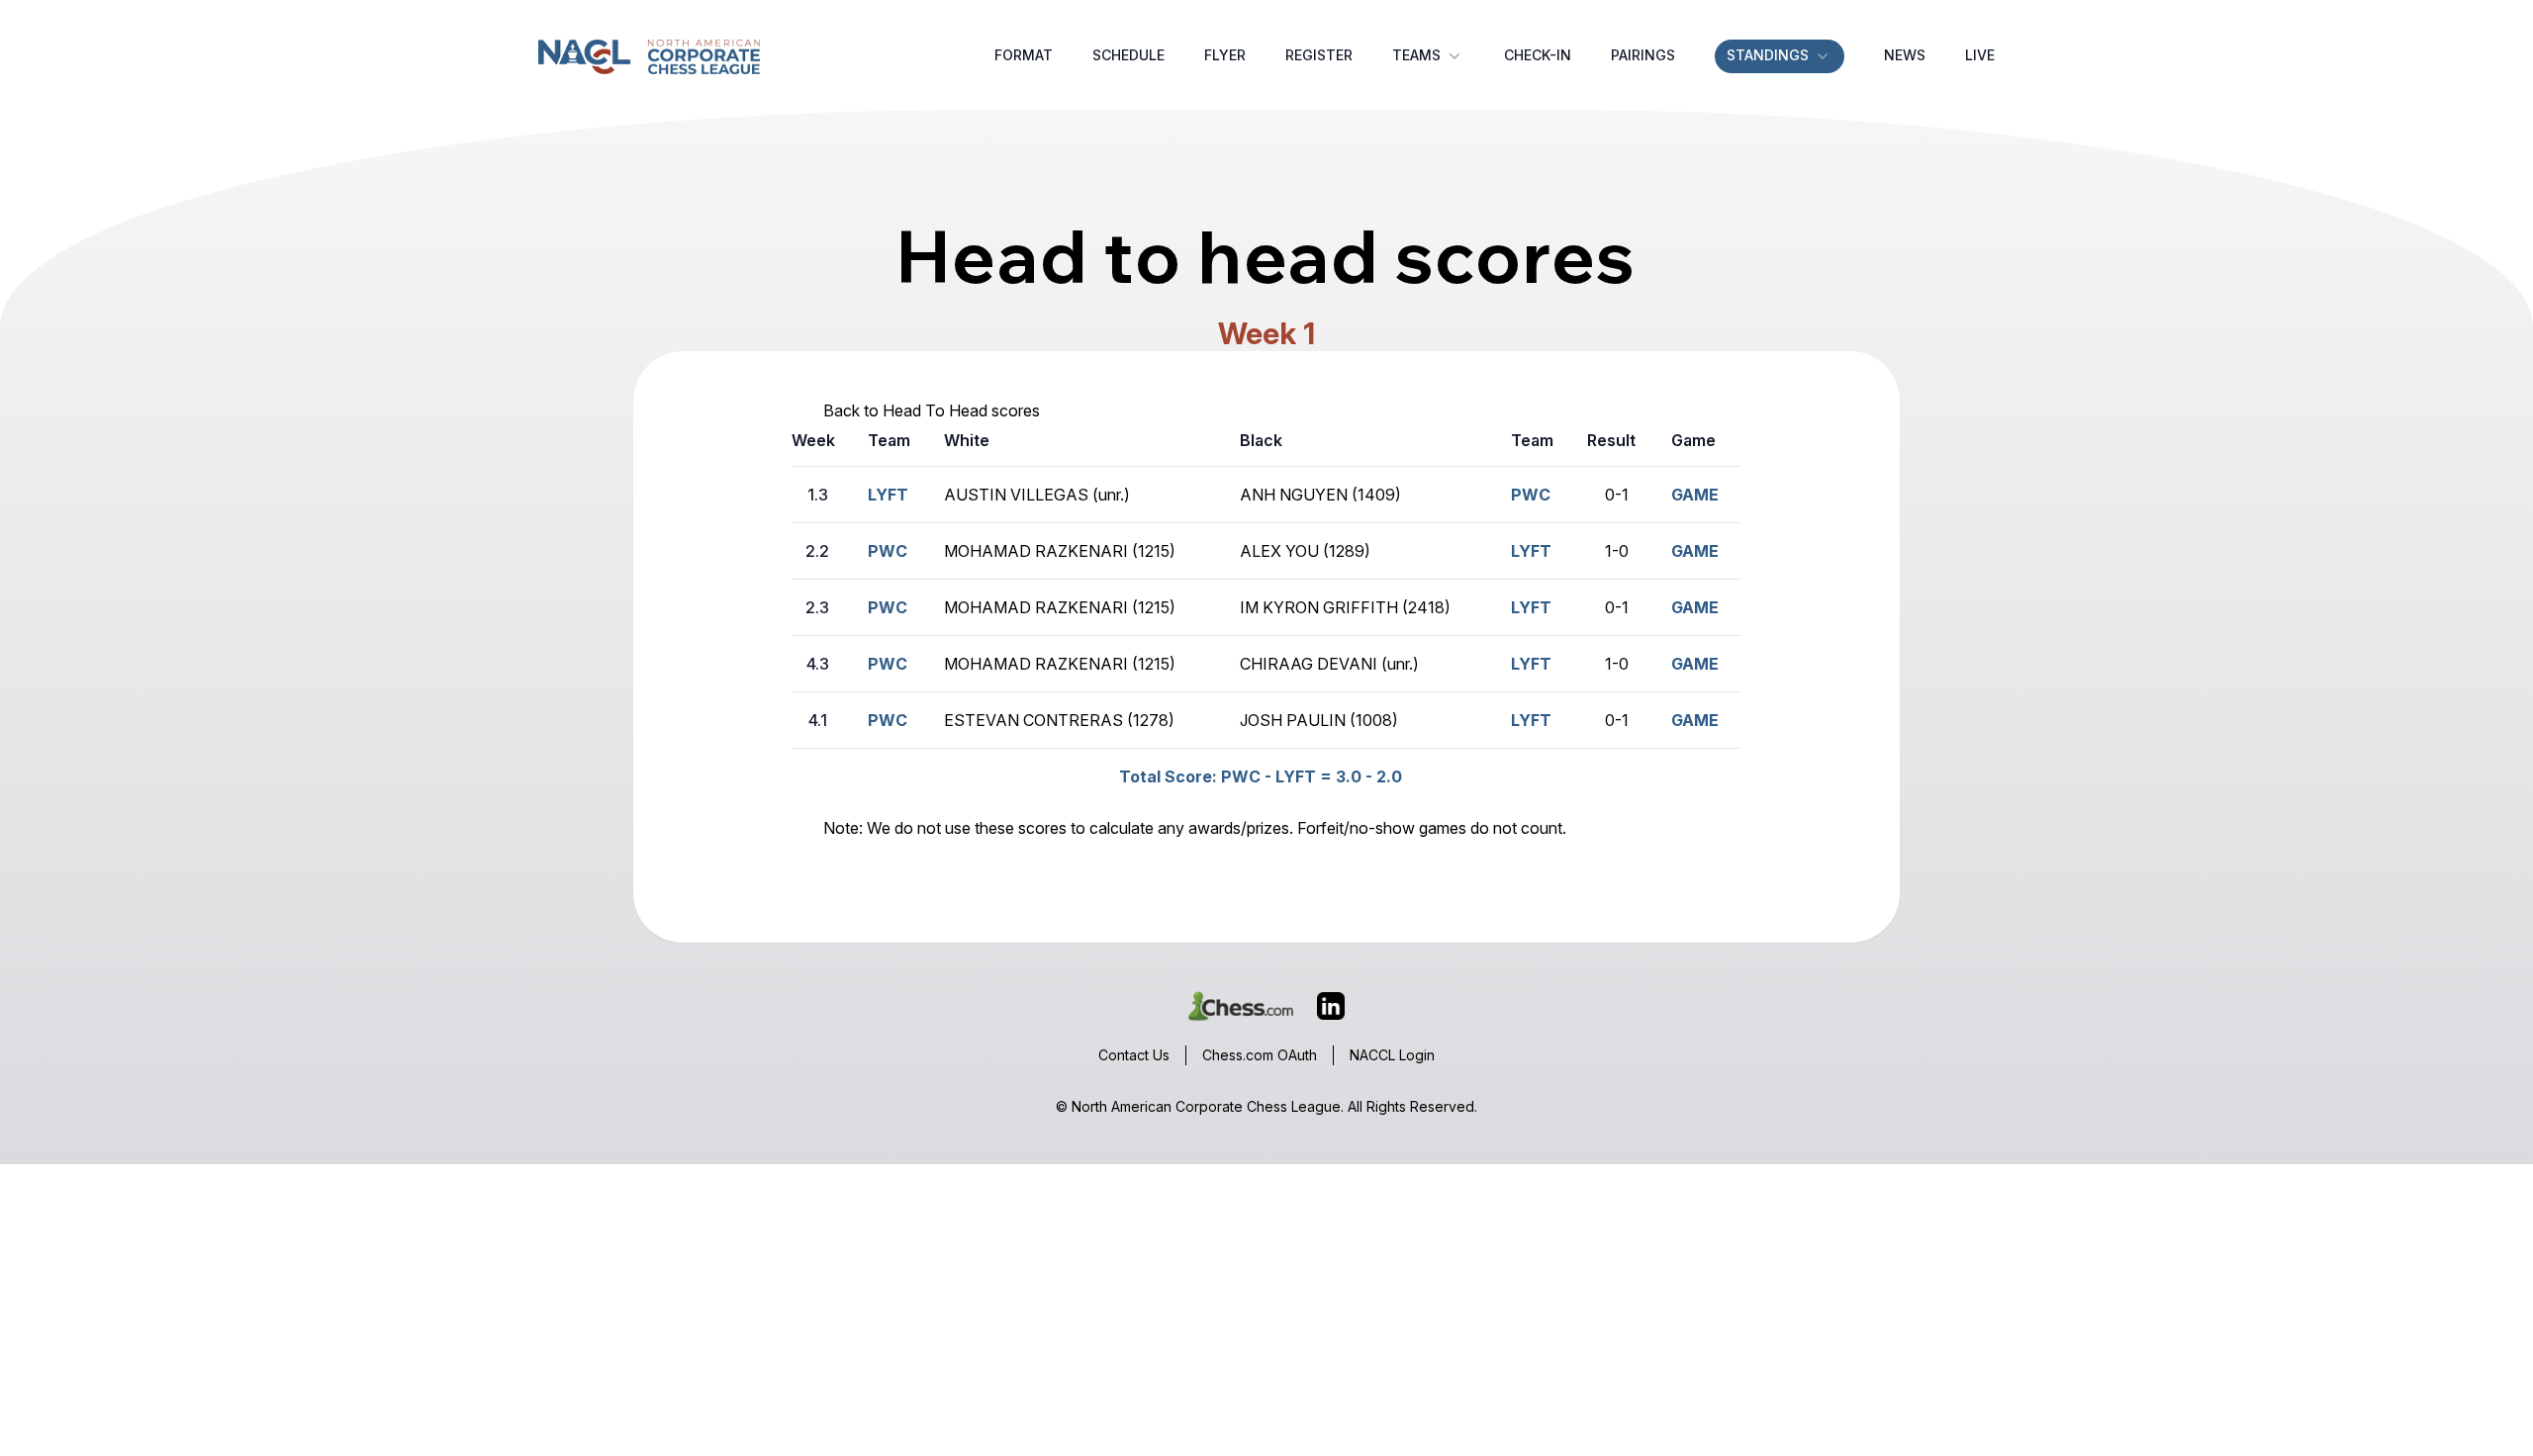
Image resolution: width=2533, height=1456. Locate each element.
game (1695, 495)
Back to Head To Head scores (932, 410)
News (1905, 55)
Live (1980, 55)
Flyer (1225, 55)
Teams (1416, 55)
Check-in (1538, 55)
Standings (1768, 55)
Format (1024, 55)
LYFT (888, 495)
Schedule (1128, 55)
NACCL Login (1392, 1055)
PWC (888, 607)
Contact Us (1134, 1055)
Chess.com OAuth (1260, 1055)
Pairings (1643, 55)
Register (1319, 55)
